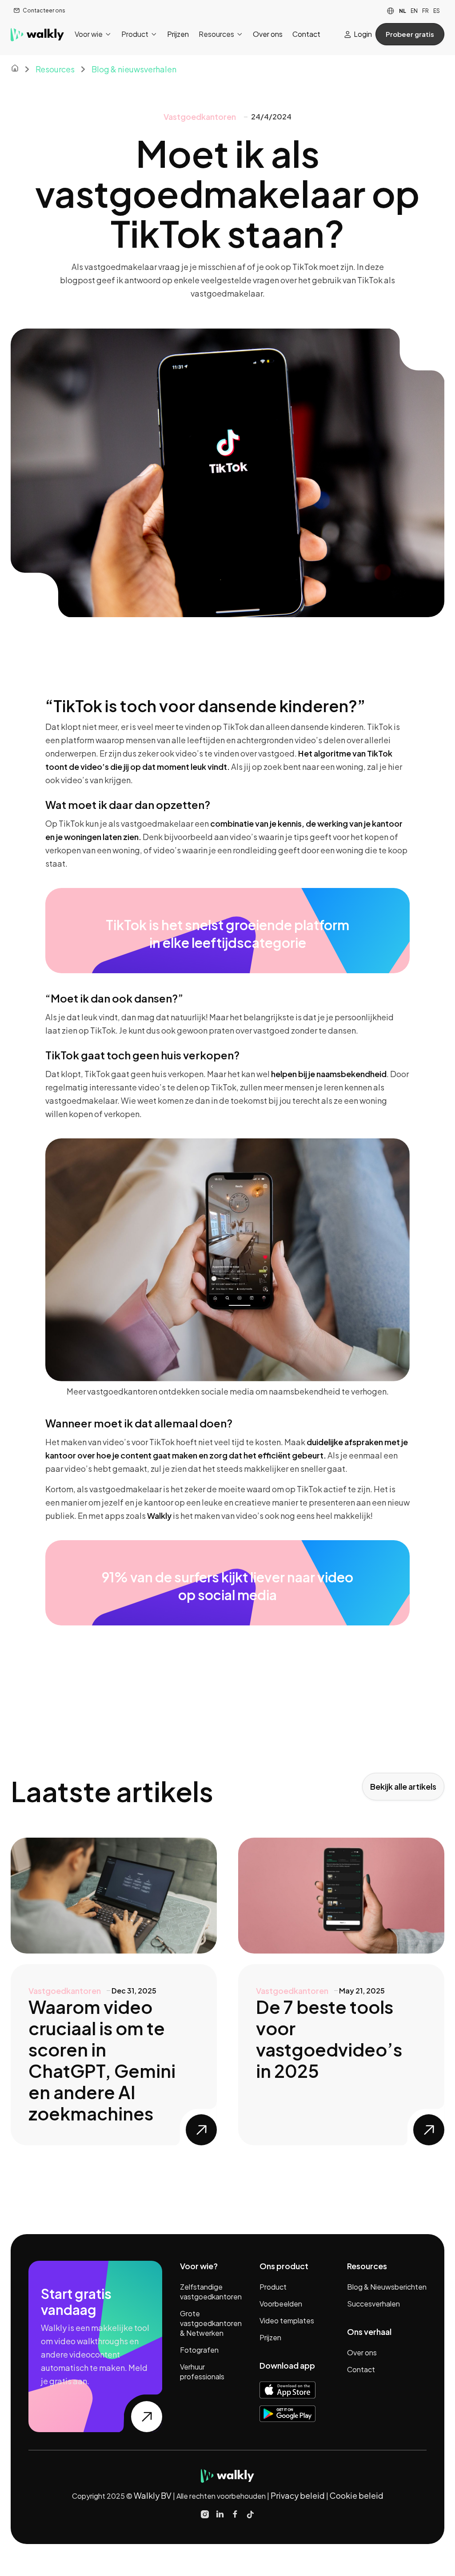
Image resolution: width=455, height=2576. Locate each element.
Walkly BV (153, 2495)
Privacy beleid (298, 2495)
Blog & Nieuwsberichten (387, 2287)
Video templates (287, 2320)
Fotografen (199, 2350)
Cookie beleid (357, 2495)
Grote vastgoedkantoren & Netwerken (211, 2323)
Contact (361, 2369)
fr (425, 11)
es (437, 11)
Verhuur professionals (202, 2372)
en (414, 11)
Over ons (362, 2352)
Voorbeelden (281, 2304)
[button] (93, 34)
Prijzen (270, 2337)
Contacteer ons (44, 10)
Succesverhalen (373, 2304)
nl (403, 11)
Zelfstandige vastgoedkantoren (211, 2292)
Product (273, 2287)
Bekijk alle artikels (403, 1786)
